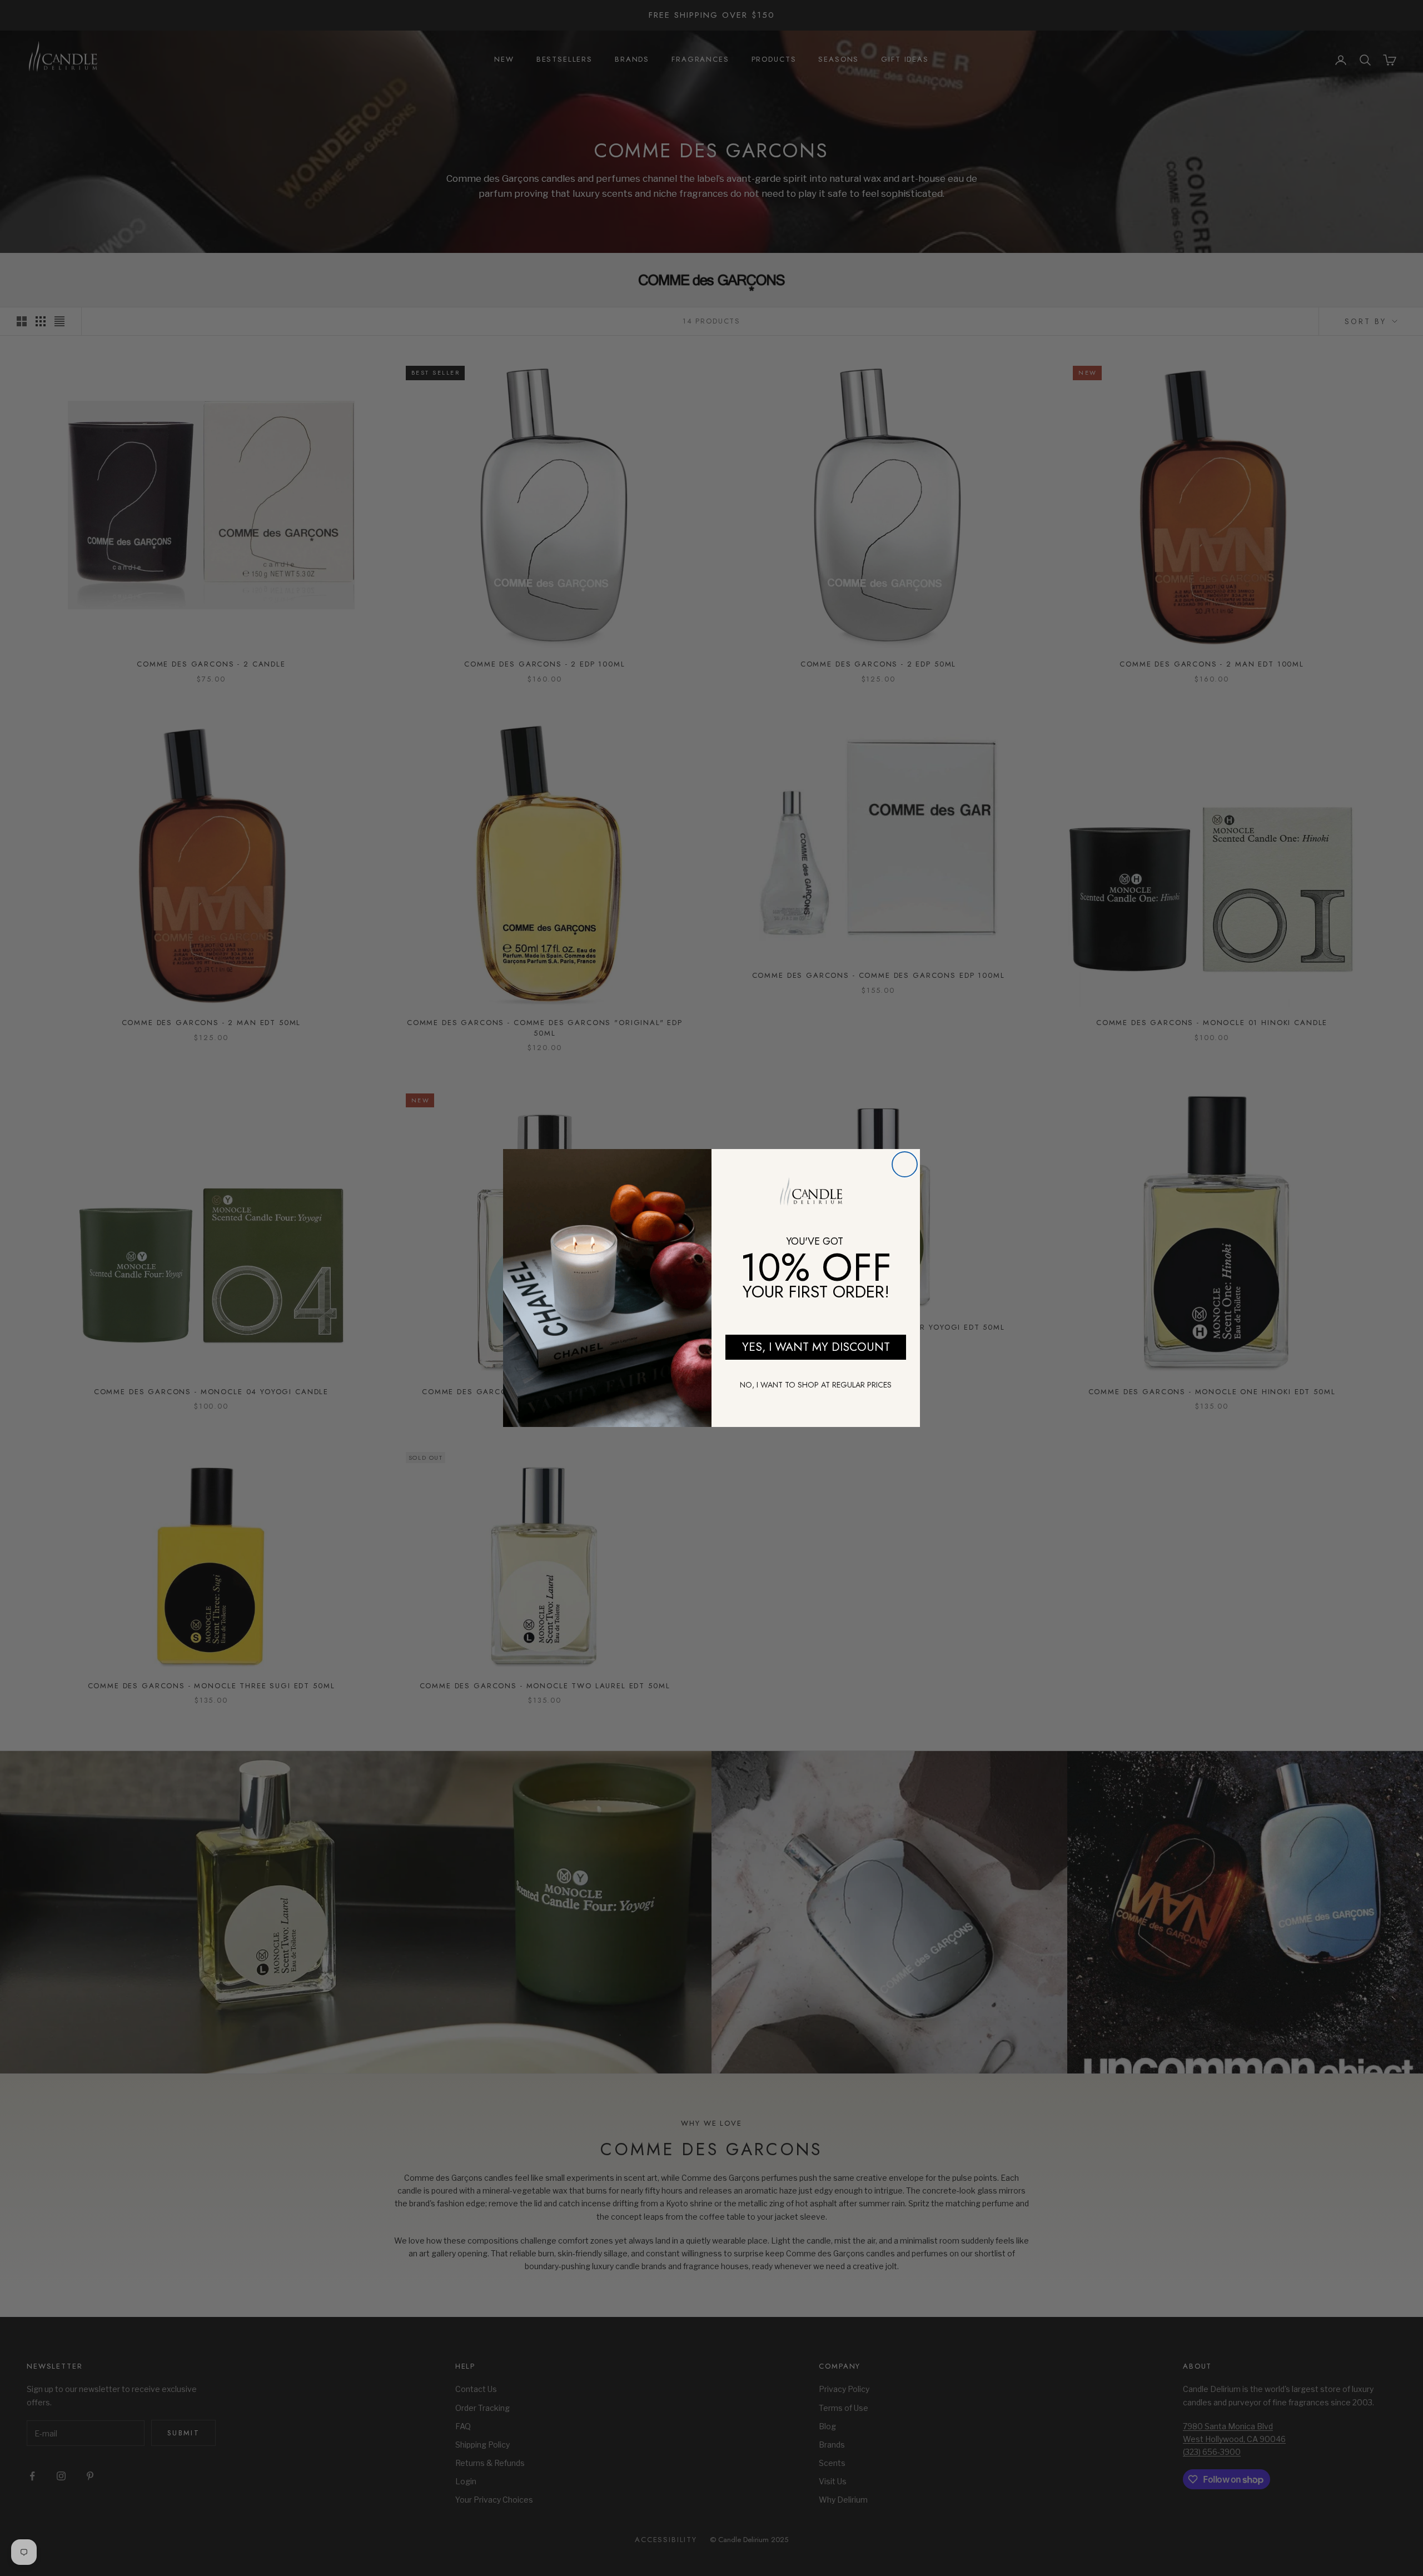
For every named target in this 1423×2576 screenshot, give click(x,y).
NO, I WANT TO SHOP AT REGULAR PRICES (816, 1385)
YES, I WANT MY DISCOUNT (816, 1347)
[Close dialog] (905, 1164)
